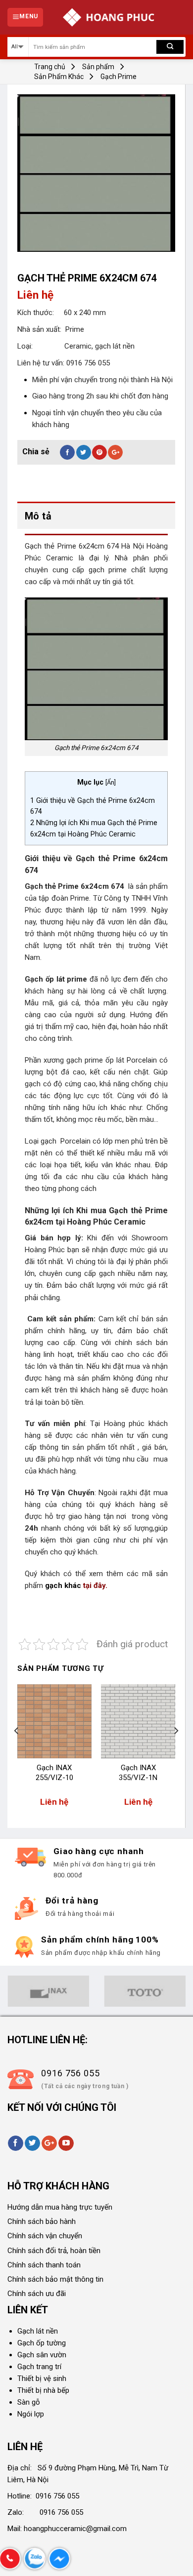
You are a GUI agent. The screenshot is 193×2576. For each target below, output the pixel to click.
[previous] (17, 1750)
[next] (176, 1750)
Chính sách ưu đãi (37, 2294)
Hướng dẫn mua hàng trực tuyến (60, 2207)
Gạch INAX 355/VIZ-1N (138, 1773)
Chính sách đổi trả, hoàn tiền (54, 2251)
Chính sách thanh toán (44, 2265)
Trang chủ (50, 67)
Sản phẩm (98, 67)
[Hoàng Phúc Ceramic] (109, 17)
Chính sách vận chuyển (45, 2236)
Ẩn (111, 782)
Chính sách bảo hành (42, 2221)
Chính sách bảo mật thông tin (55, 2279)
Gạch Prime (119, 77)
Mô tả (38, 516)
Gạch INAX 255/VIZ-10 (54, 1773)
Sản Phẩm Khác (59, 77)
